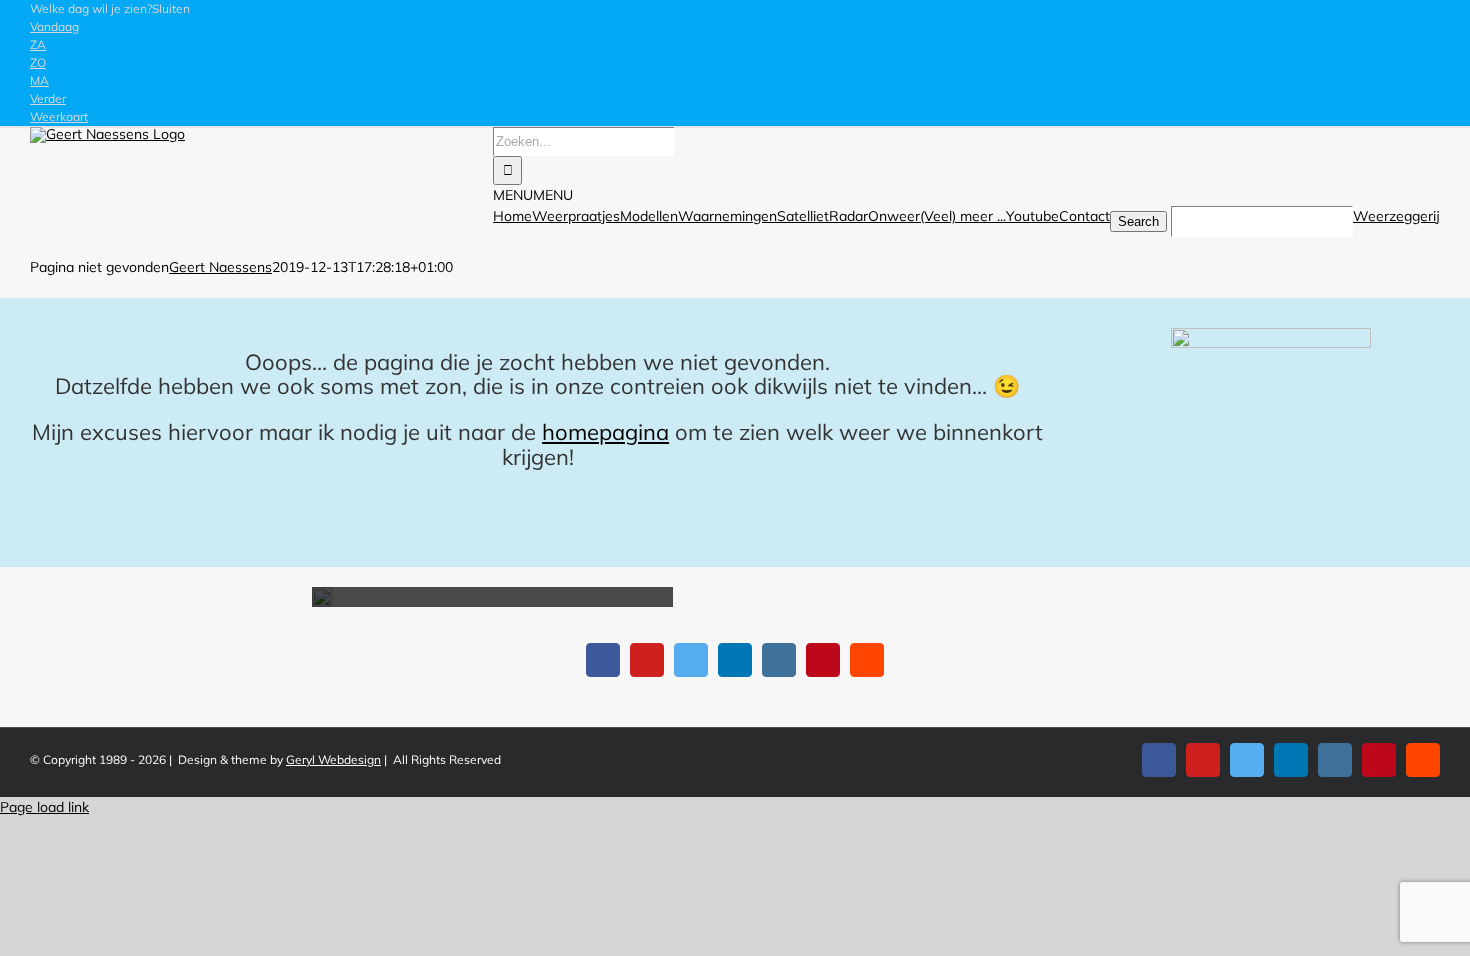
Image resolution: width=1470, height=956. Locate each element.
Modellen (649, 216)
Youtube (1032, 216)
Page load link (44, 807)
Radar (848, 216)
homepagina (605, 432)
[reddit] (867, 660)
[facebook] (603, 660)
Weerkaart (59, 116)
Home (512, 216)
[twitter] (691, 660)
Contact (1084, 216)
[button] (110, 8)
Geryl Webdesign (333, 759)
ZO (38, 62)
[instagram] (779, 660)
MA (39, 80)
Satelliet (803, 216)
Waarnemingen (727, 216)
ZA (38, 44)
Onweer (894, 216)
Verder (48, 98)
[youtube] (647, 660)
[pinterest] (823, 660)
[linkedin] (735, 660)
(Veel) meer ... (963, 216)
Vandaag (54, 26)
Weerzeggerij (1396, 216)
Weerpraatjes (576, 216)
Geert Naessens (220, 267)
